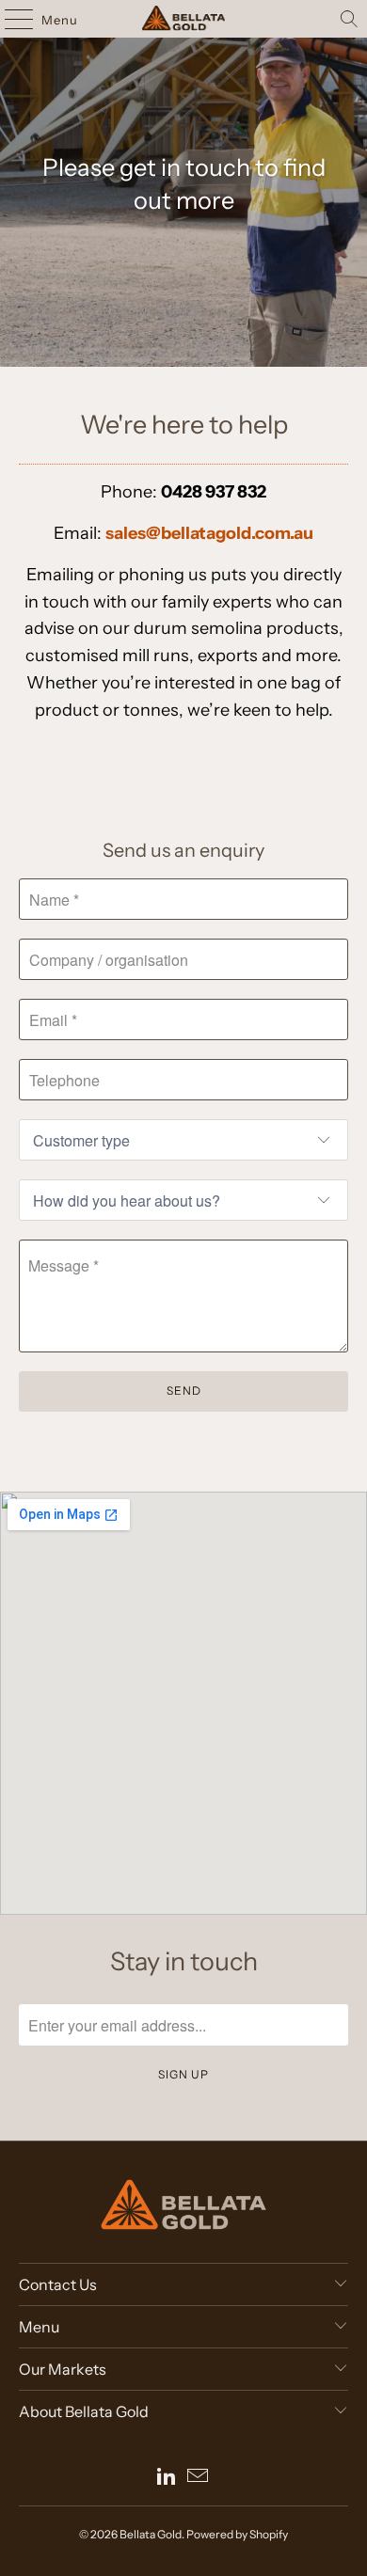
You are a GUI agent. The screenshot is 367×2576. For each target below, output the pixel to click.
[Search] (349, 19)
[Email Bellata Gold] (199, 2478)
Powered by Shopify (237, 2534)
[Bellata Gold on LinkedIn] (167, 2478)
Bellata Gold (151, 2534)
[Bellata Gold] (184, 19)
